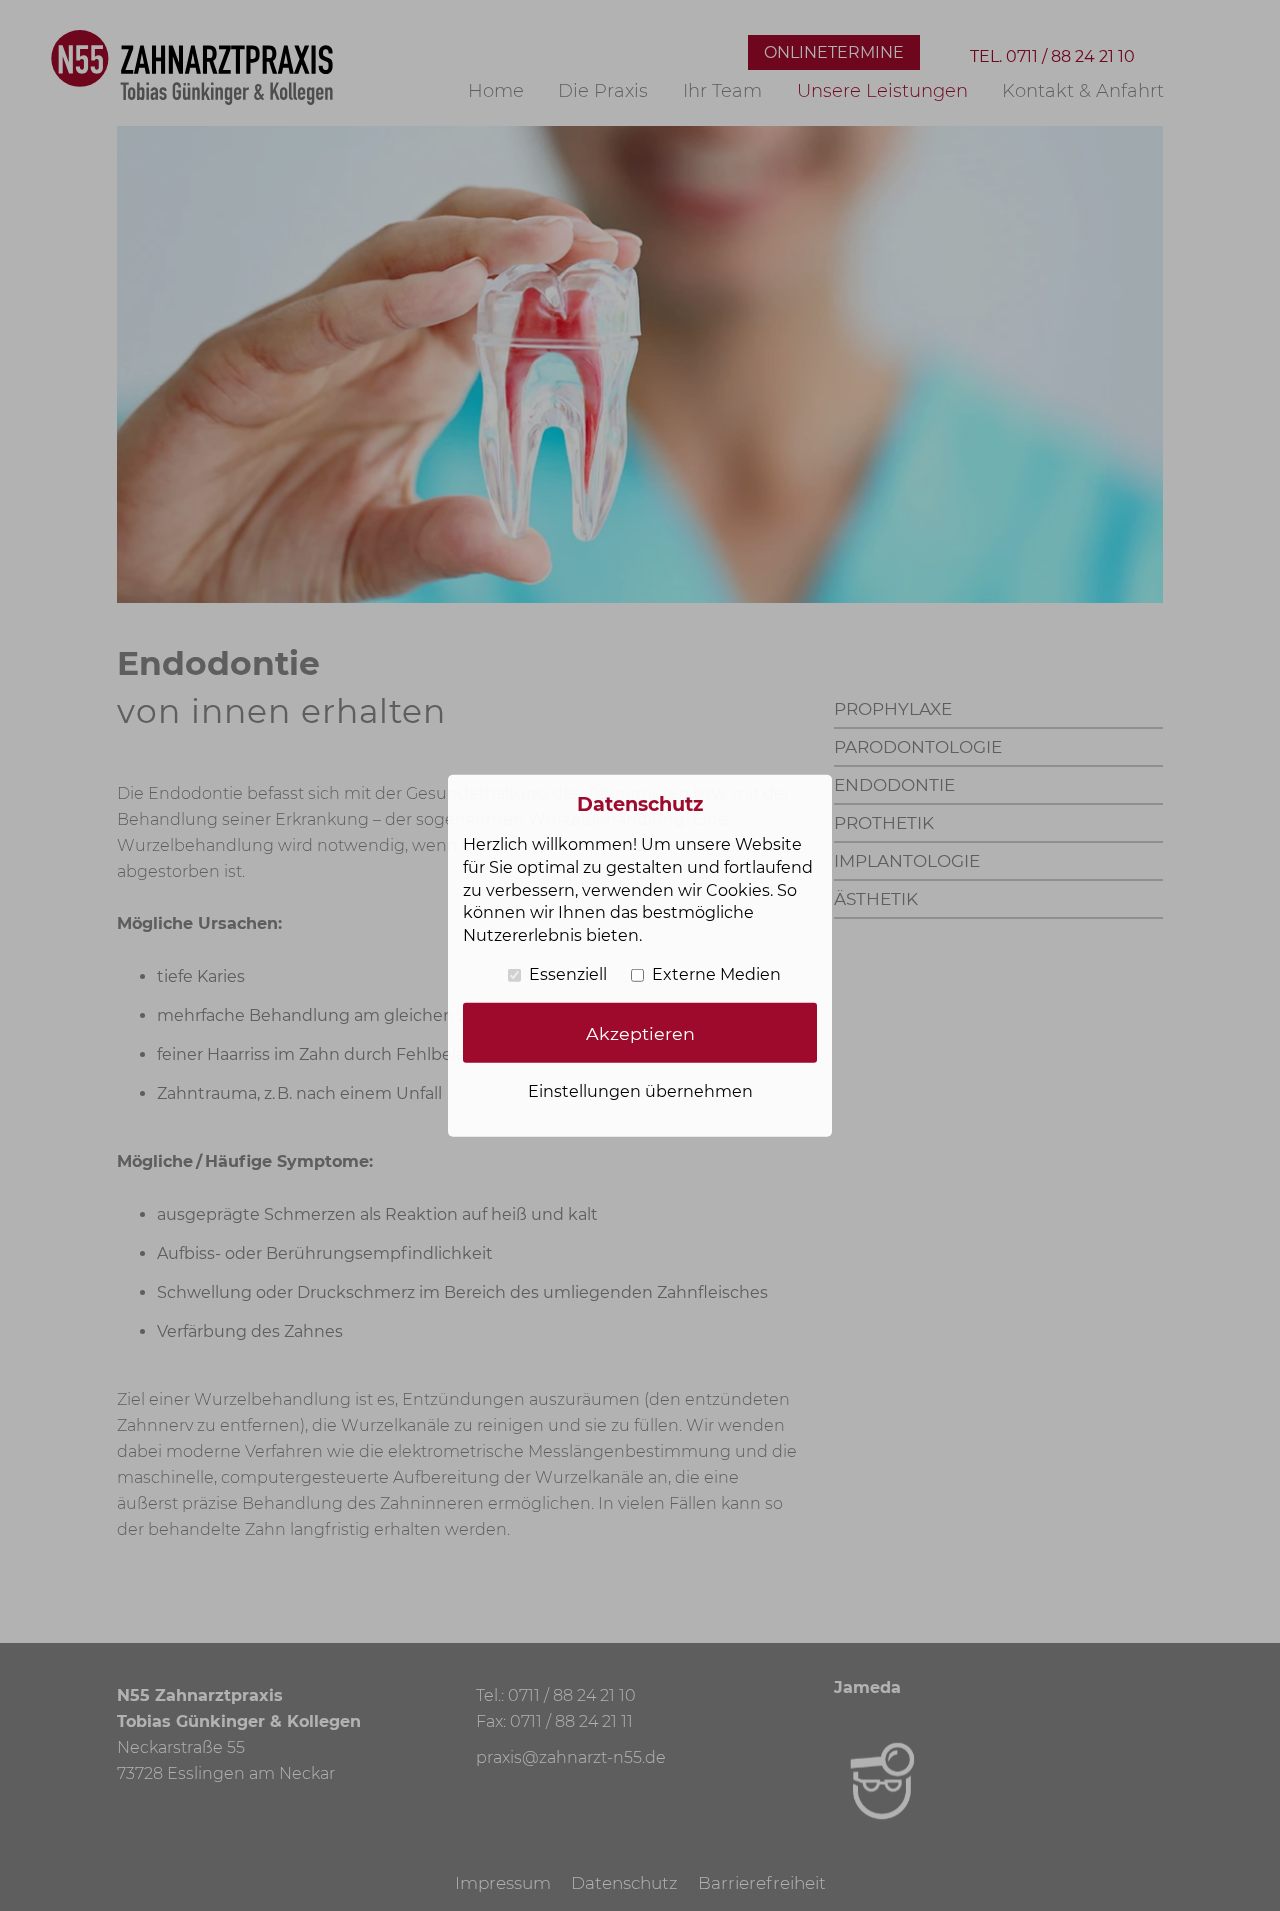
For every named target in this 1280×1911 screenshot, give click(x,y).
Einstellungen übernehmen (640, 1091)
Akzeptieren (640, 1032)
